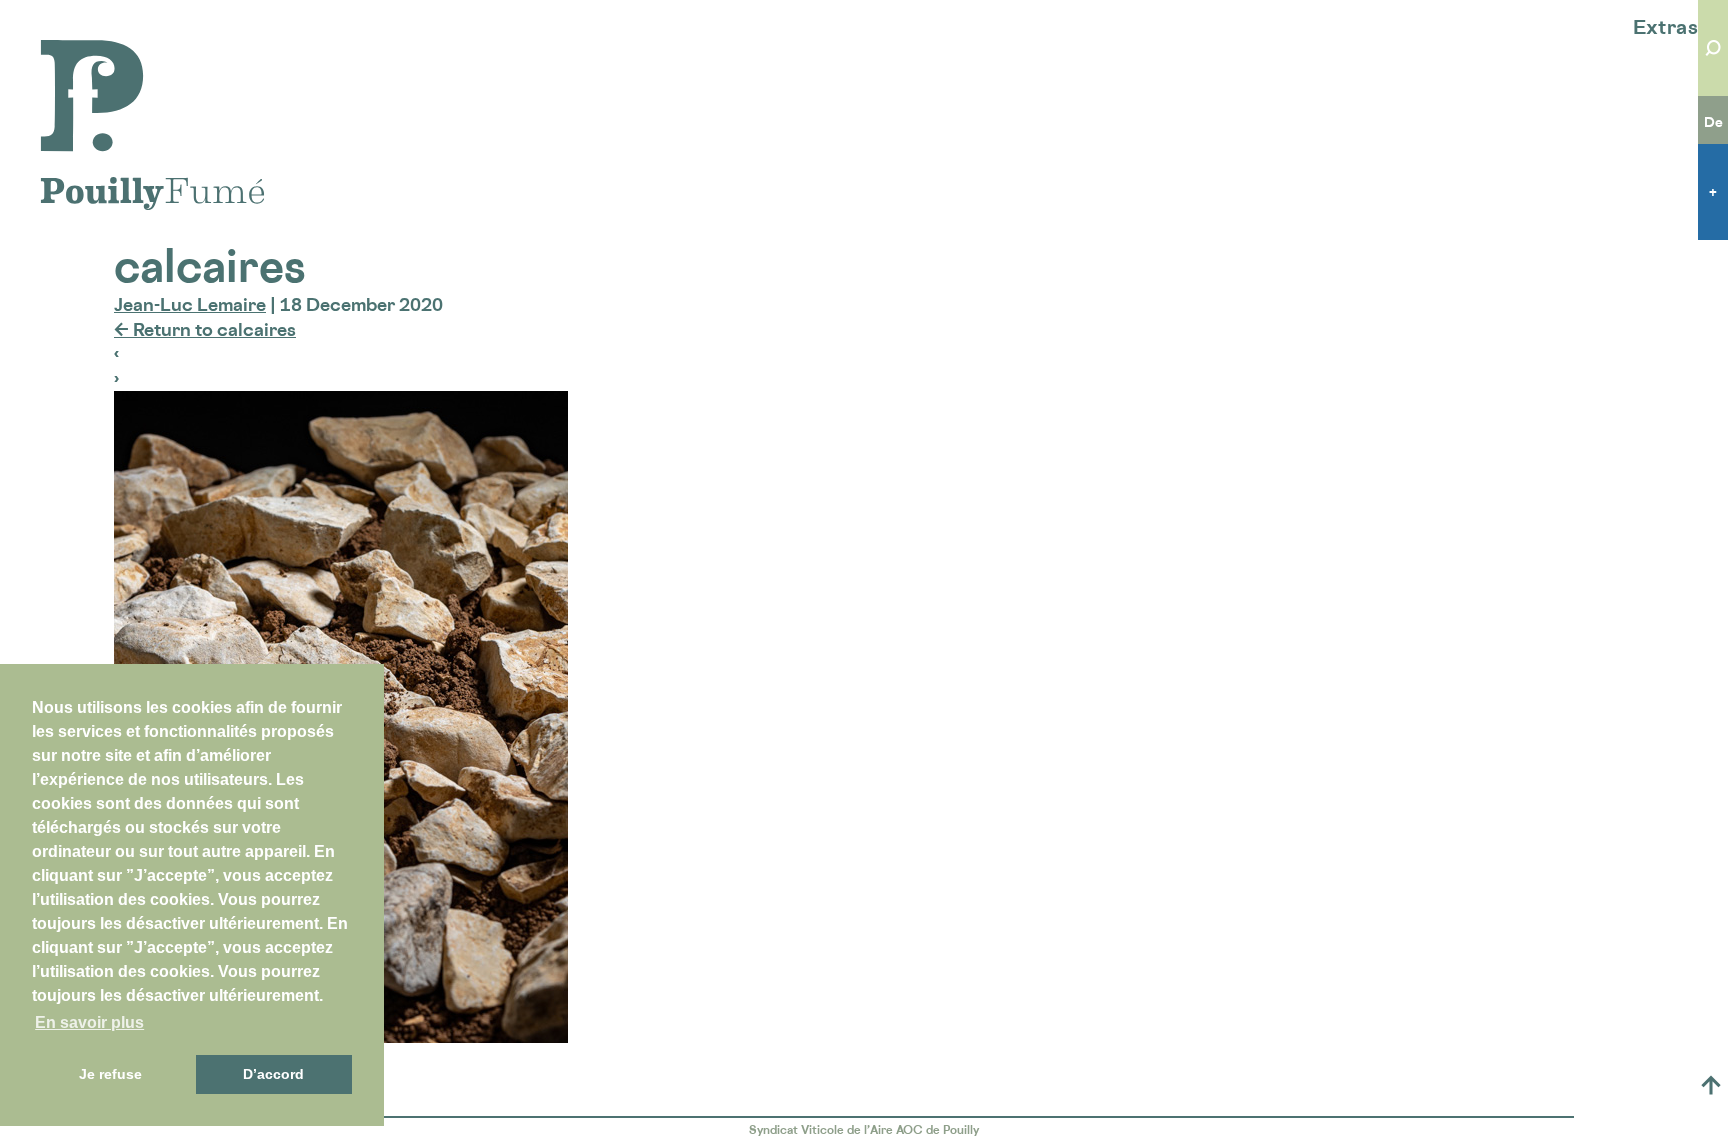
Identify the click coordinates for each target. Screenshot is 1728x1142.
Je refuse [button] (110, 1074)
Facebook (1518, 1085)
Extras (1665, 27)
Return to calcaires (205, 329)
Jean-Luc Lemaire (190, 304)
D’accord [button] (273, 1074)
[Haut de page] (1711, 1085)
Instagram (1561, 1085)
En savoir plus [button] (89, 1022)
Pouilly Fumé (94, 52)
